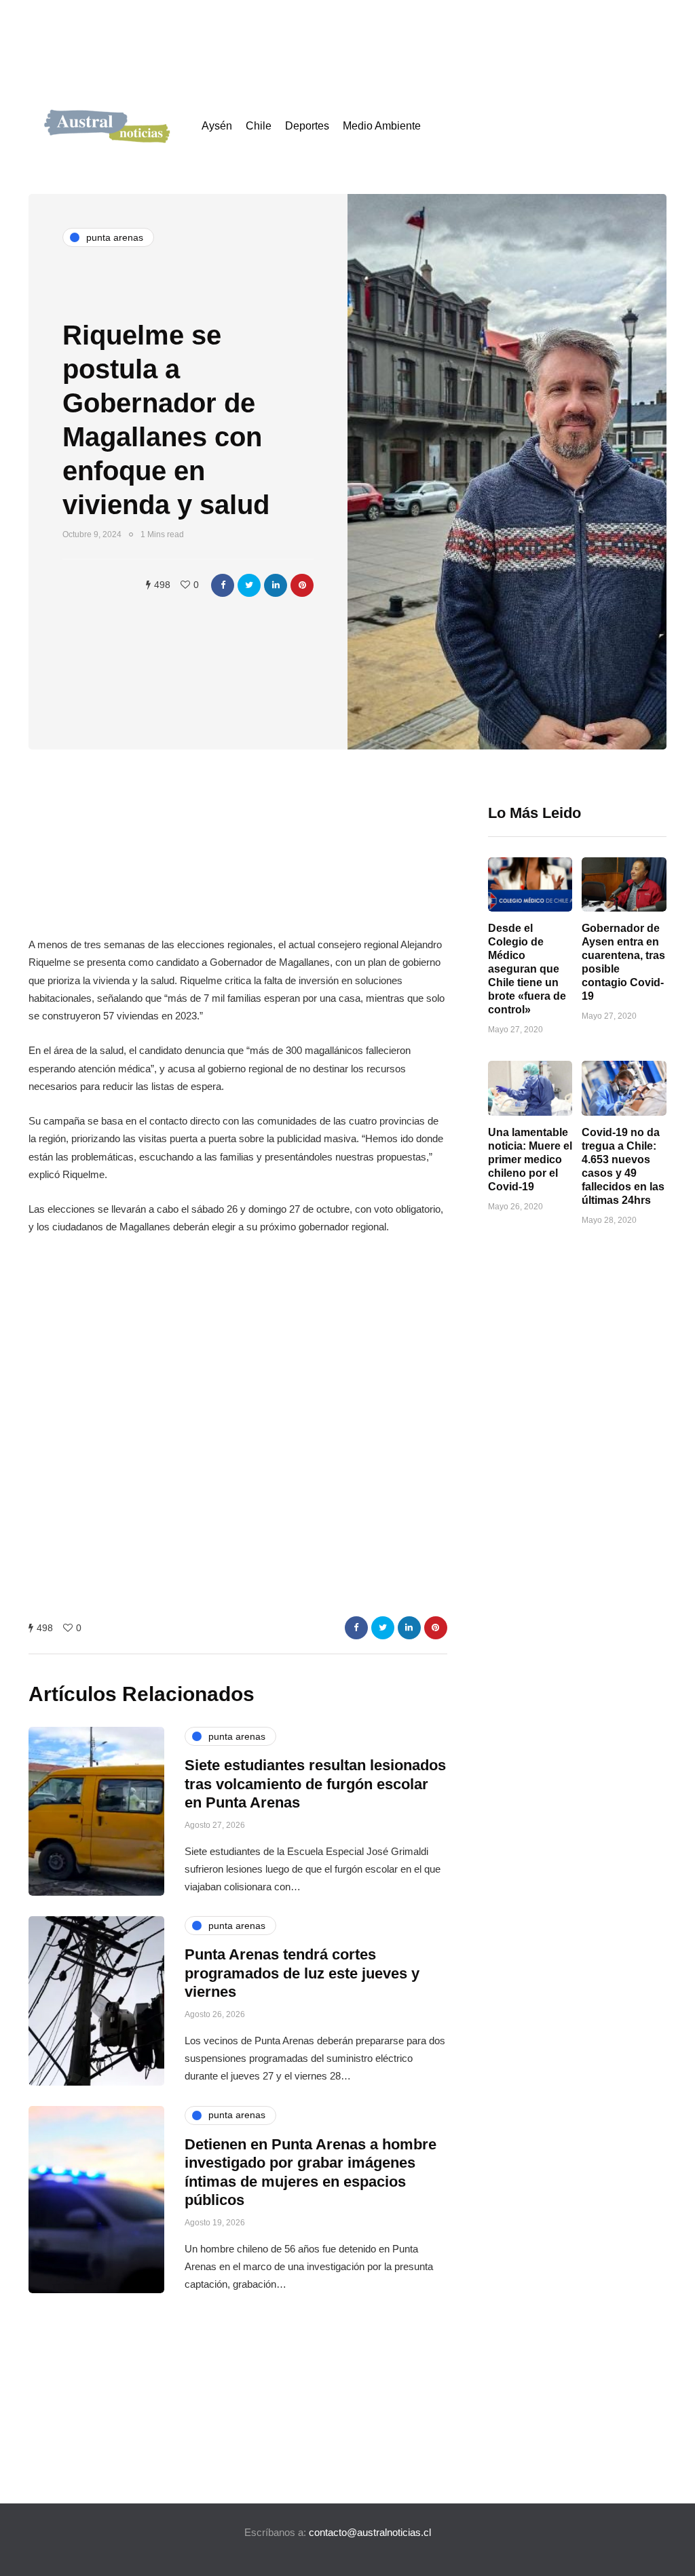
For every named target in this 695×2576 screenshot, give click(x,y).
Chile (259, 126)
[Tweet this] (249, 585)
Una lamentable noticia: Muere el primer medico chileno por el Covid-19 (530, 1159)
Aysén (217, 126)
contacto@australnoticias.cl (370, 2532)
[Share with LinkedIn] (276, 585)
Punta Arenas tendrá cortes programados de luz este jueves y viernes (302, 1973)
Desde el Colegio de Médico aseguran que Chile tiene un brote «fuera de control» (527, 969)
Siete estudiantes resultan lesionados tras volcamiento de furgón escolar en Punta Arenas (315, 1784)
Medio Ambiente (382, 126)
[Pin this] (302, 585)
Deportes (307, 126)
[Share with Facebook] (223, 585)
